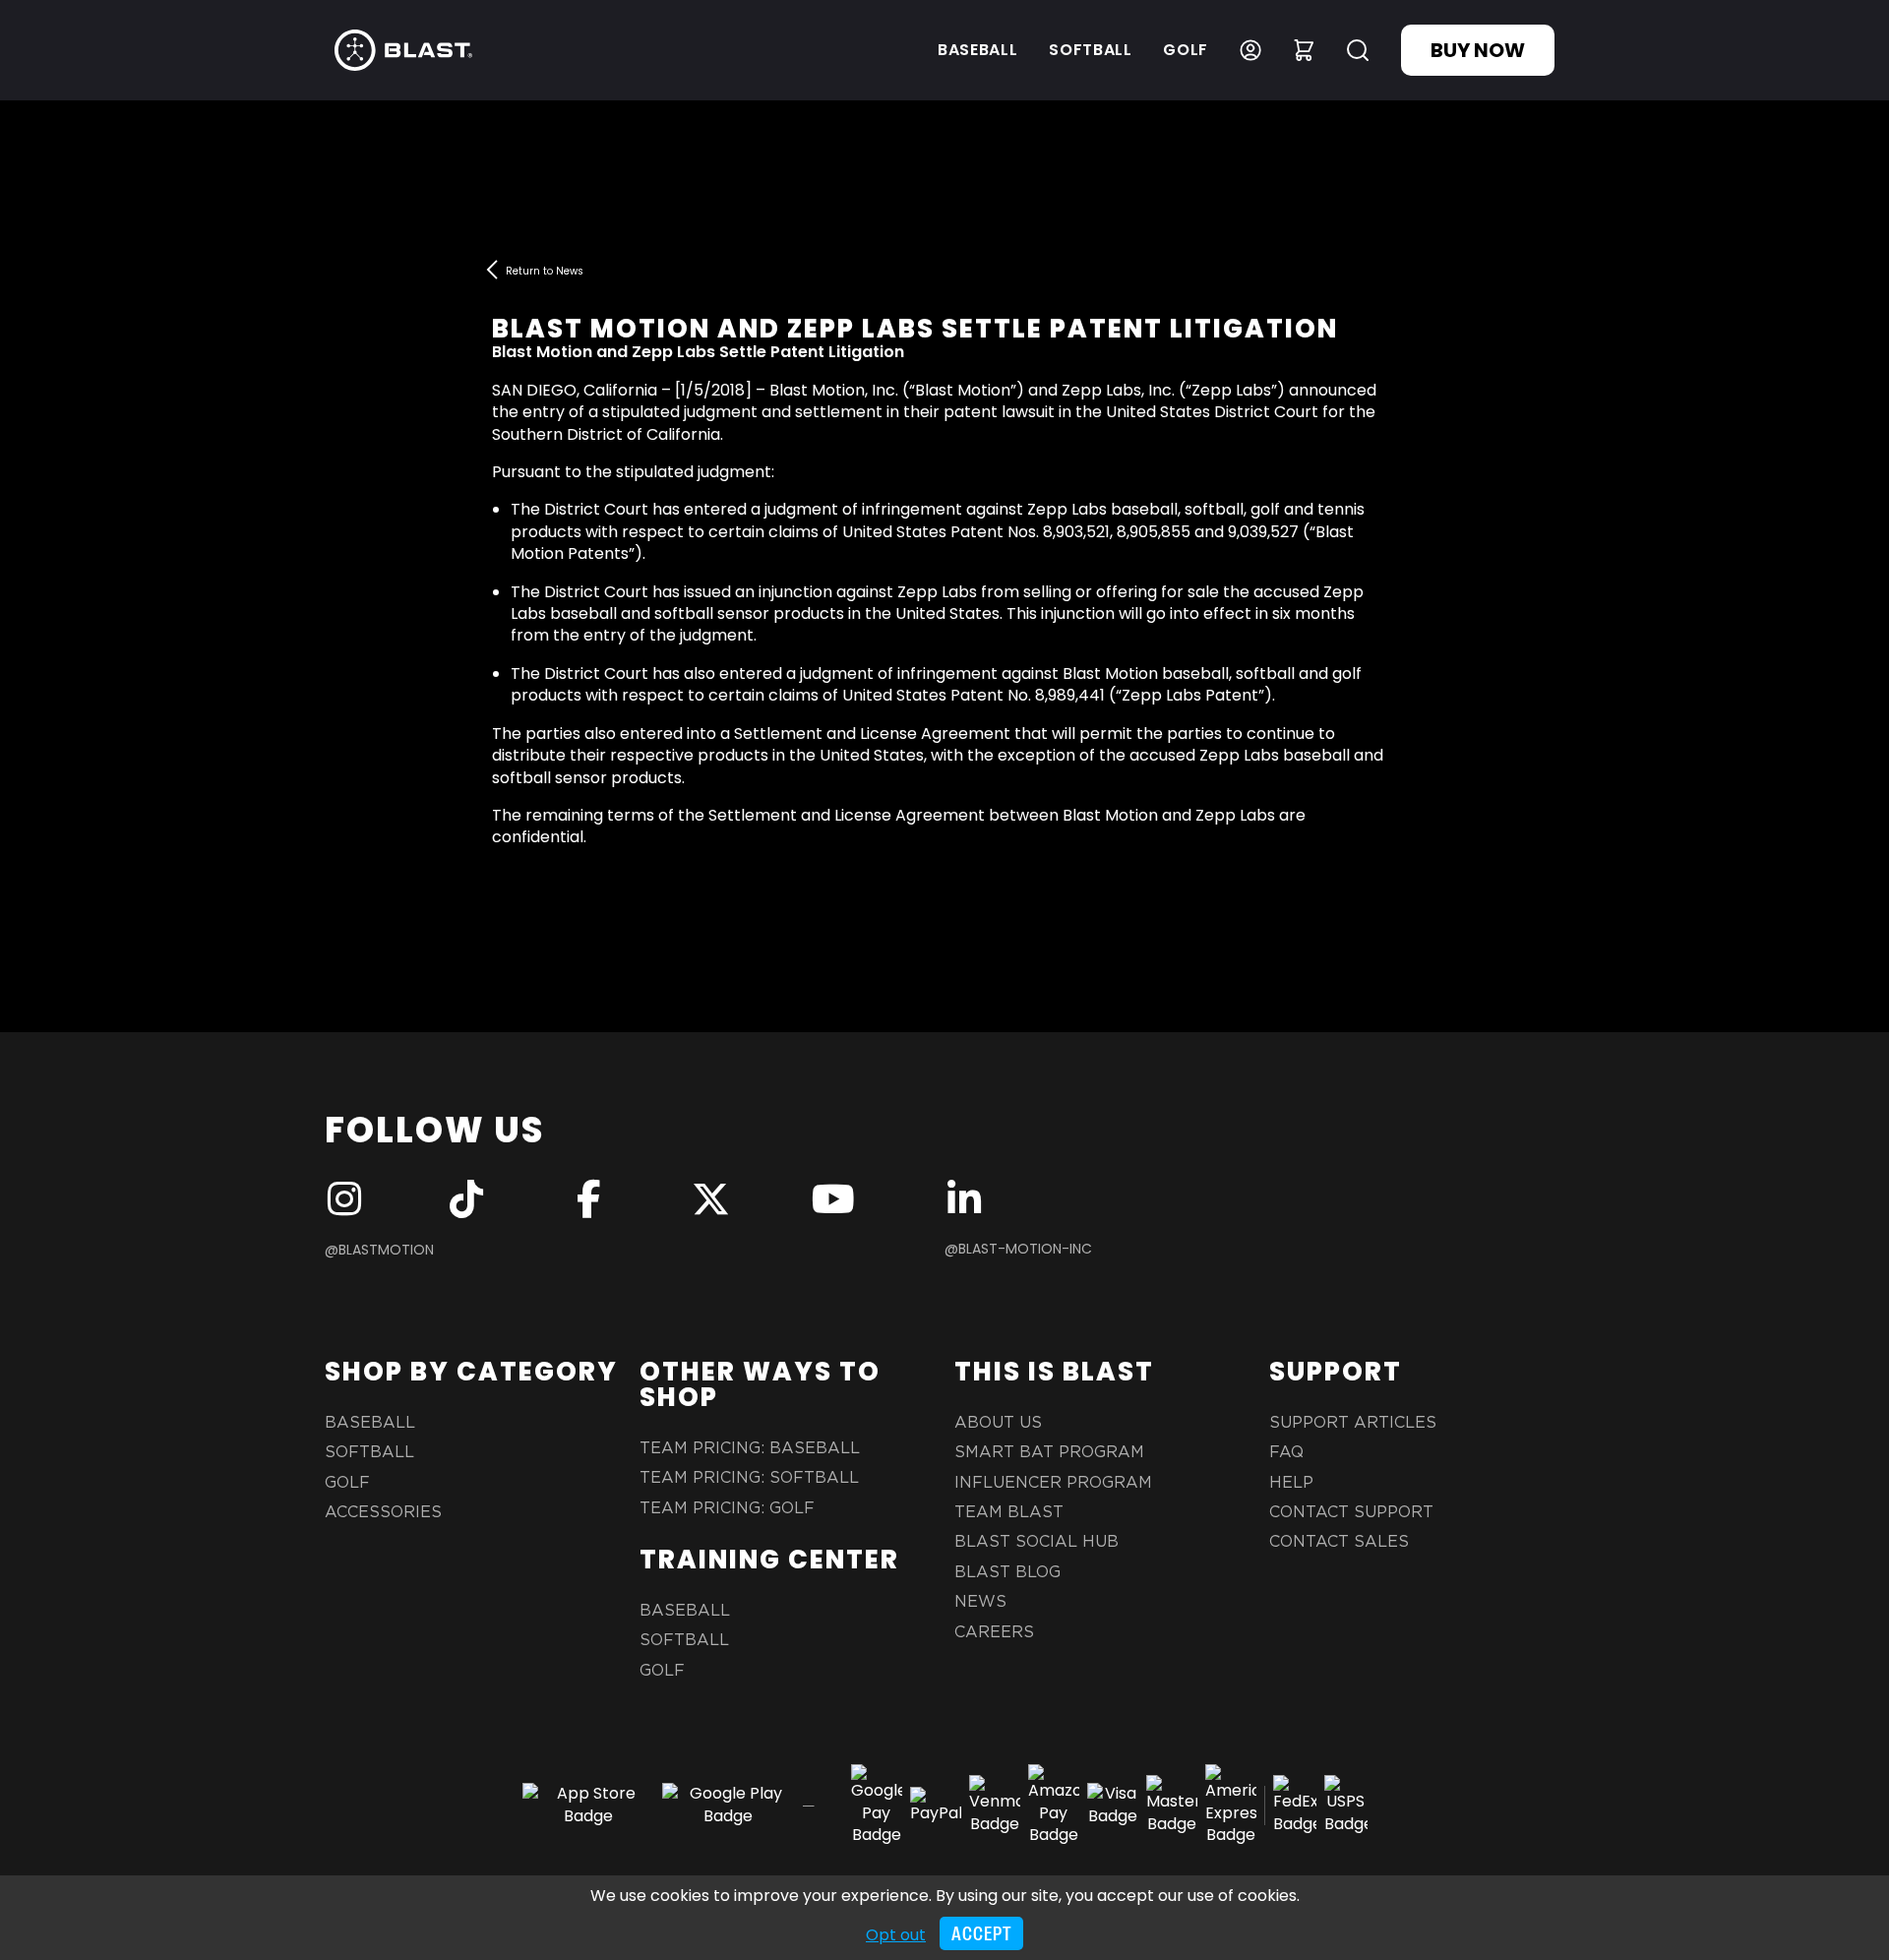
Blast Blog (1007, 1572)
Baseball (977, 50)
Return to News (545, 271)
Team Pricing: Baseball (750, 1448)
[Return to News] (492, 270)
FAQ (1286, 1452)
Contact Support (1351, 1512)
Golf (1186, 50)
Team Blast (1009, 1512)
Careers (994, 1632)
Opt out (896, 1935)
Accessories (383, 1512)
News (980, 1602)
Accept (981, 1934)
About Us (998, 1423)
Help (1291, 1483)
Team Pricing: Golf (727, 1508)
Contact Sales (1339, 1542)
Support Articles (1353, 1423)
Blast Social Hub (1036, 1542)
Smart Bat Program (1049, 1452)
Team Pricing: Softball (749, 1478)
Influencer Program (1053, 1483)
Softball (1090, 50)
